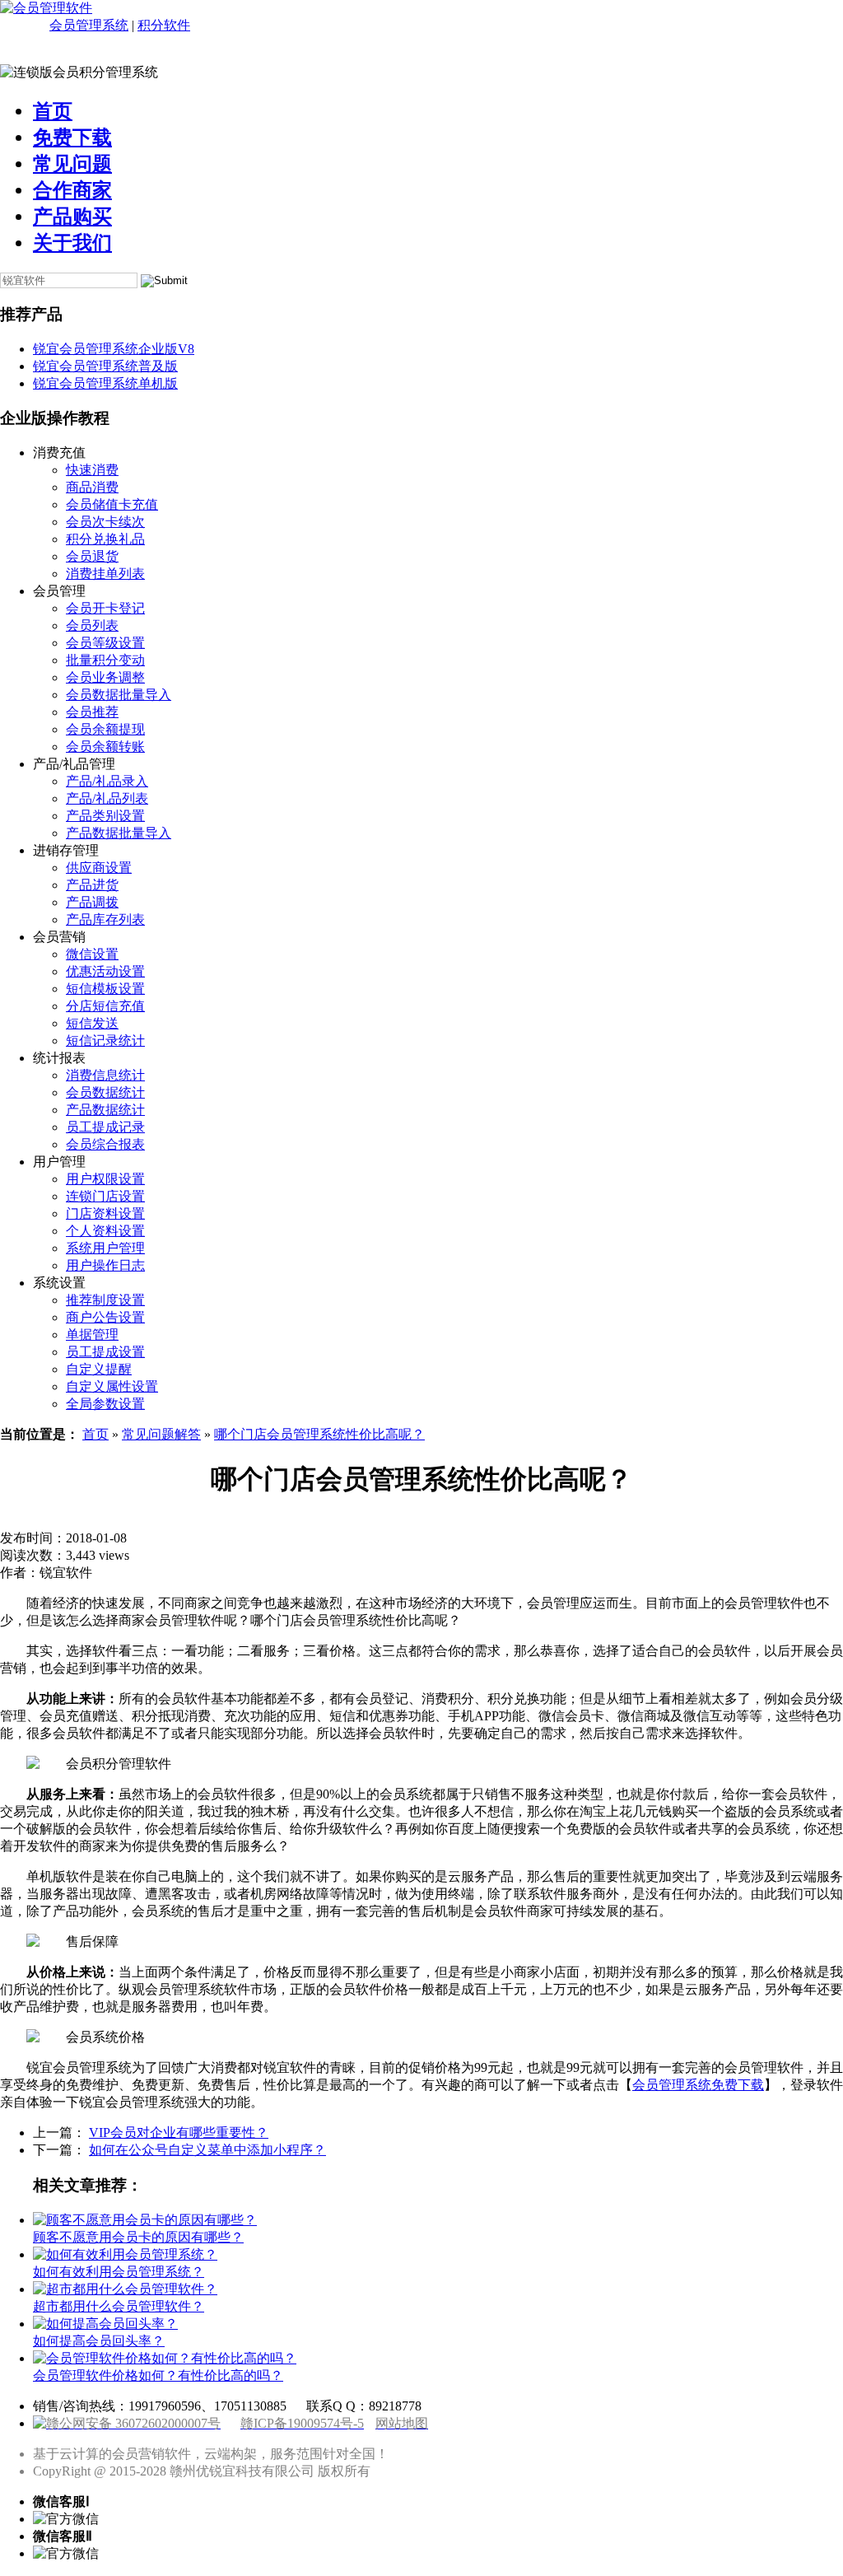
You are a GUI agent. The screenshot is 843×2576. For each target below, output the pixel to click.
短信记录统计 (105, 1041)
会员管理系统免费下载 (698, 2085)
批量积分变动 (105, 660)
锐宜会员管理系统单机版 (105, 383)
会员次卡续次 (105, 522)
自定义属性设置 (112, 1386)
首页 (53, 111)
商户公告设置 (105, 1317)
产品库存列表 (105, 919)
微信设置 (92, 954)
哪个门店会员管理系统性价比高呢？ (319, 1434)
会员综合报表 (105, 1144)
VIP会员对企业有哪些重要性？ (179, 2133)
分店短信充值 (105, 1006)
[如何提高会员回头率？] (105, 2324)
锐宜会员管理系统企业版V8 (114, 349)
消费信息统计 (105, 1075)
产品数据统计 (105, 1110)
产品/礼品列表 (107, 798)
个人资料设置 (105, 1231)
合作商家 (72, 190)
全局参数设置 (105, 1404)
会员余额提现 (105, 729)
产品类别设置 (105, 816)
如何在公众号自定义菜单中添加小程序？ (207, 2150)
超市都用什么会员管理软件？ (119, 2306)
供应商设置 (99, 868)
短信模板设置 (105, 989)
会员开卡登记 (105, 608)
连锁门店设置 (105, 1196)
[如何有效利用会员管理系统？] (125, 2254)
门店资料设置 (105, 1213)
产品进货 (92, 885)
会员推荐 (92, 712)
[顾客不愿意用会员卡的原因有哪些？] (145, 2220)
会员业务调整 (105, 677)
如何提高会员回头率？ (99, 2341)
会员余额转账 (105, 747)
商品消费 (92, 487)
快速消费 (92, 470)
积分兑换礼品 (105, 539)
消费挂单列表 (105, 574)
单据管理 (92, 1335)
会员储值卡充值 (112, 504)
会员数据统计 (105, 1092)
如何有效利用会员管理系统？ (119, 2272)
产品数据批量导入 (119, 833)
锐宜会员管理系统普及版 (105, 366)
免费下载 (72, 138)
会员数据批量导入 (119, 695)
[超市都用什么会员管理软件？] (125, 2289)
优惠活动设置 (105, 971)
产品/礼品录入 (107, 781)
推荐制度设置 (105, 1300)
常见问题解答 (161, 1434)
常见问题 (72, 164)
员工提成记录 (105, 1127)
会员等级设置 (105, 643)
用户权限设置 (105, 1179)
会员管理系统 (89, 25)
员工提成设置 (105, 1352)
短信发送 (92, 1023)
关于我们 (72, 243)
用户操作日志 (105, 1265)
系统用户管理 (105, 1248)
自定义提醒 (99, 1369)
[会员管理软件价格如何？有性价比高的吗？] (165, 2358)
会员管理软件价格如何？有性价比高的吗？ (158, 2375)
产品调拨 (92, 902)
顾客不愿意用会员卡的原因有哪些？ (138, 2237)
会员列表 (92, 625)
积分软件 (164, 25)
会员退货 (92, 556)
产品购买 (72, 217)
